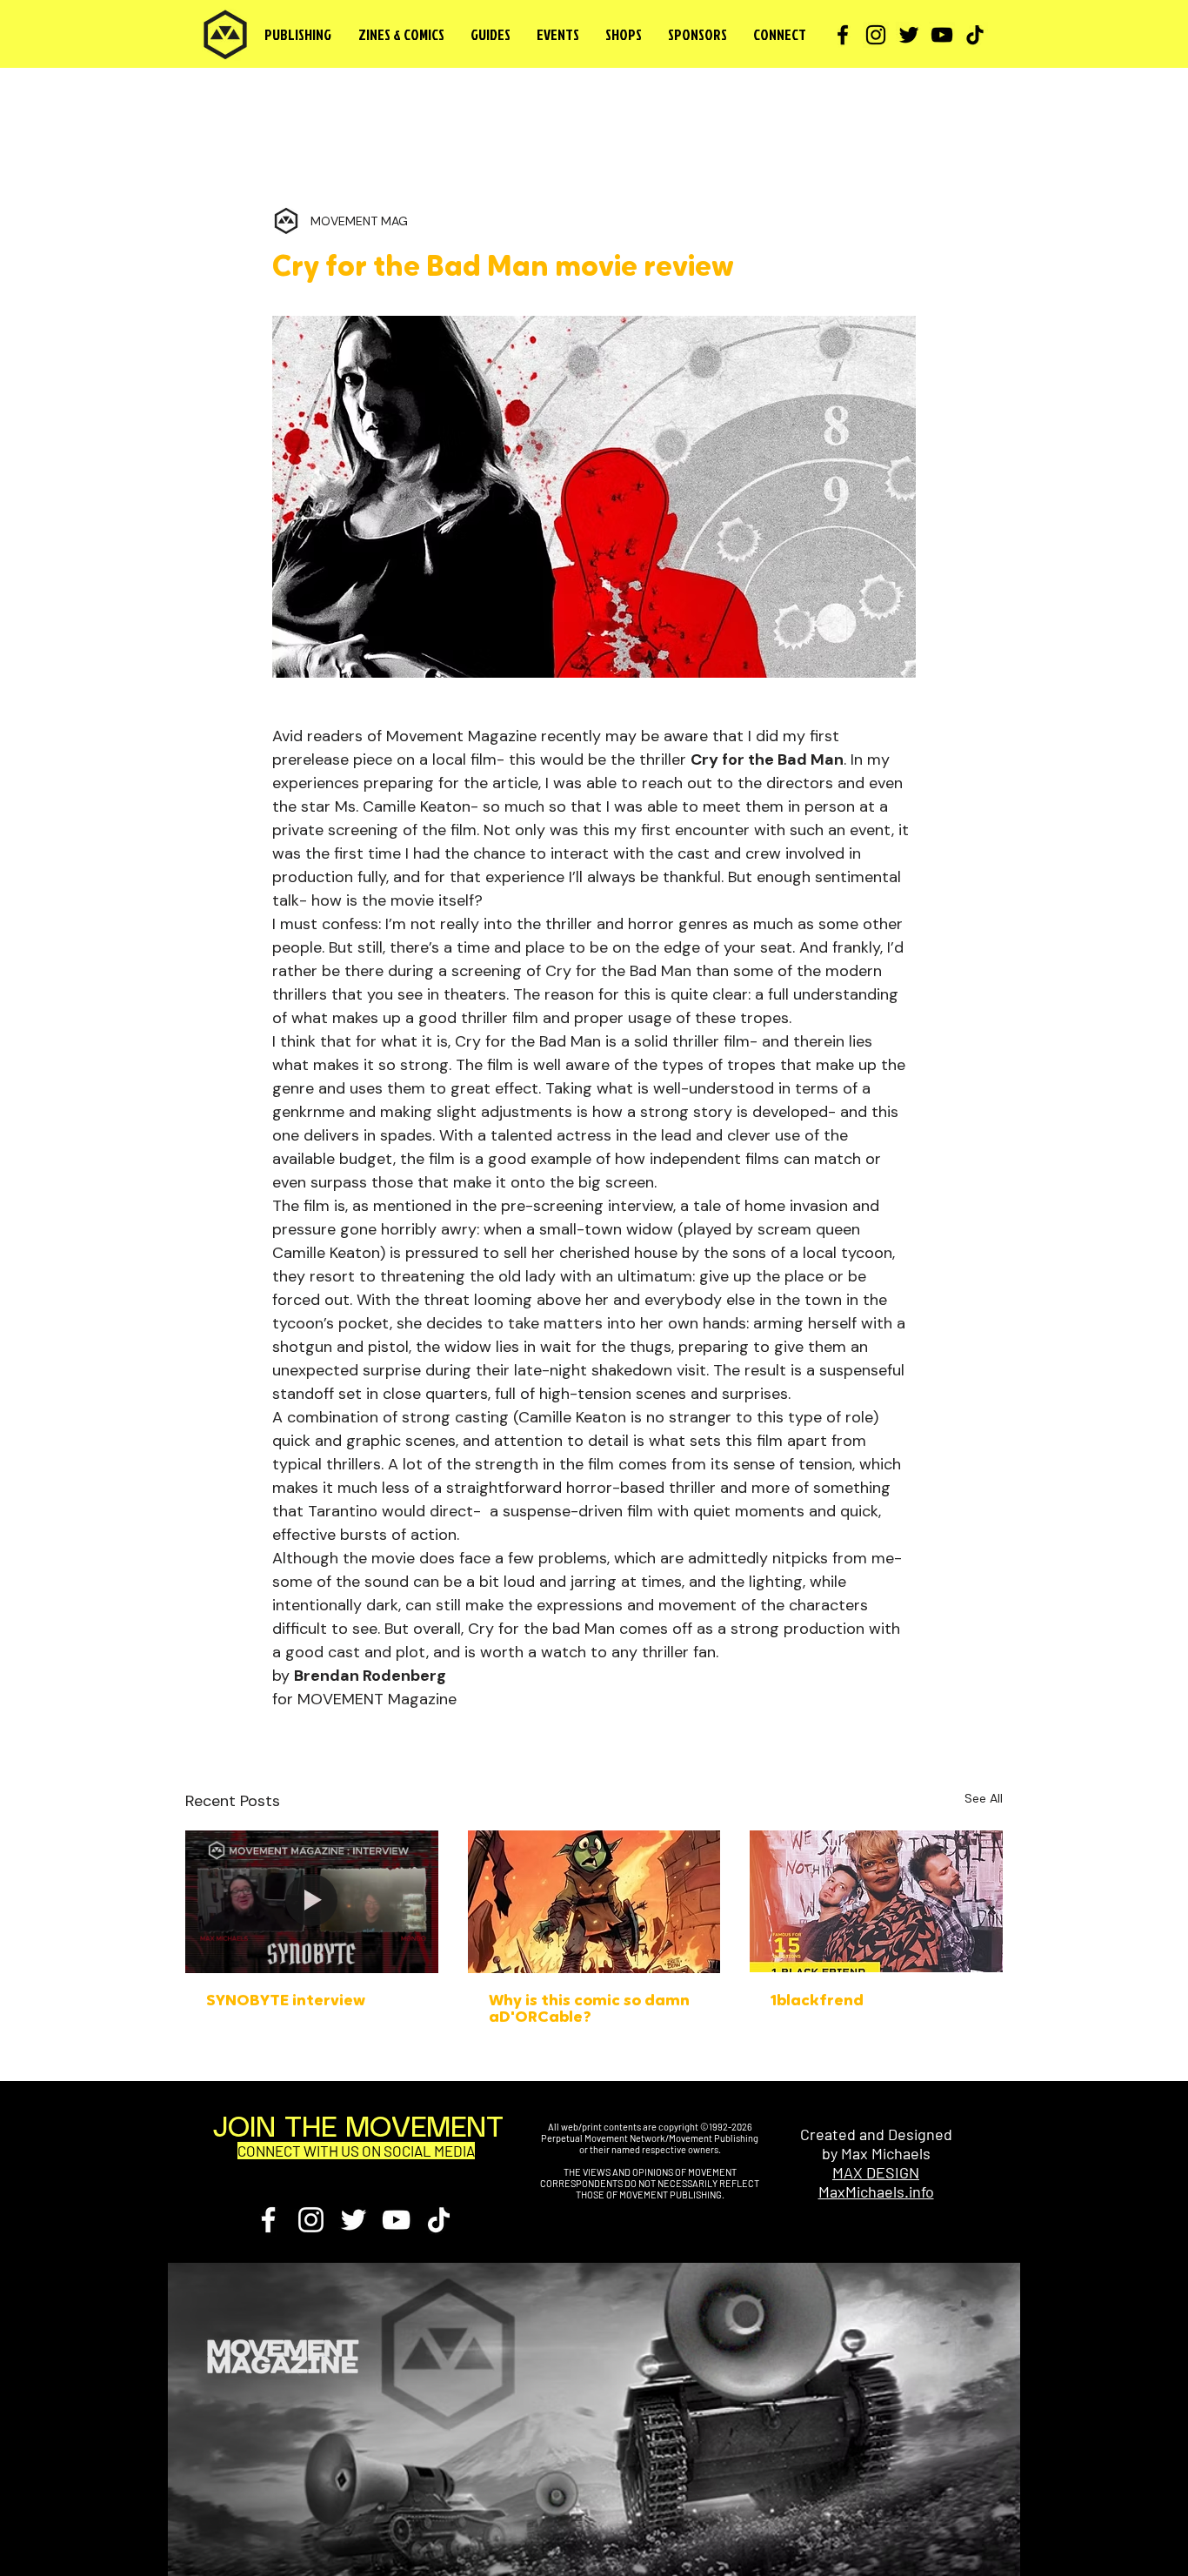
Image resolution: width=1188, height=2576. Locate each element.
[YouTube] (942, 35)
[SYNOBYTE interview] (312, 1901)
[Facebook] (843, 35)
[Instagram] (876, 35)
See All (984, 1798)
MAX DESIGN (876, 2172)
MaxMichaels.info (876, 2191)
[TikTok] (975, 35)
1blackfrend (817, 2002)
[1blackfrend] (876, 1901)
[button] (401, 35)
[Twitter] (909, 35)
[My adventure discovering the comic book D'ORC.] (594, 1902)
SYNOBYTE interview (286, 2002)
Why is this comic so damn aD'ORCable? (589, 2010)
